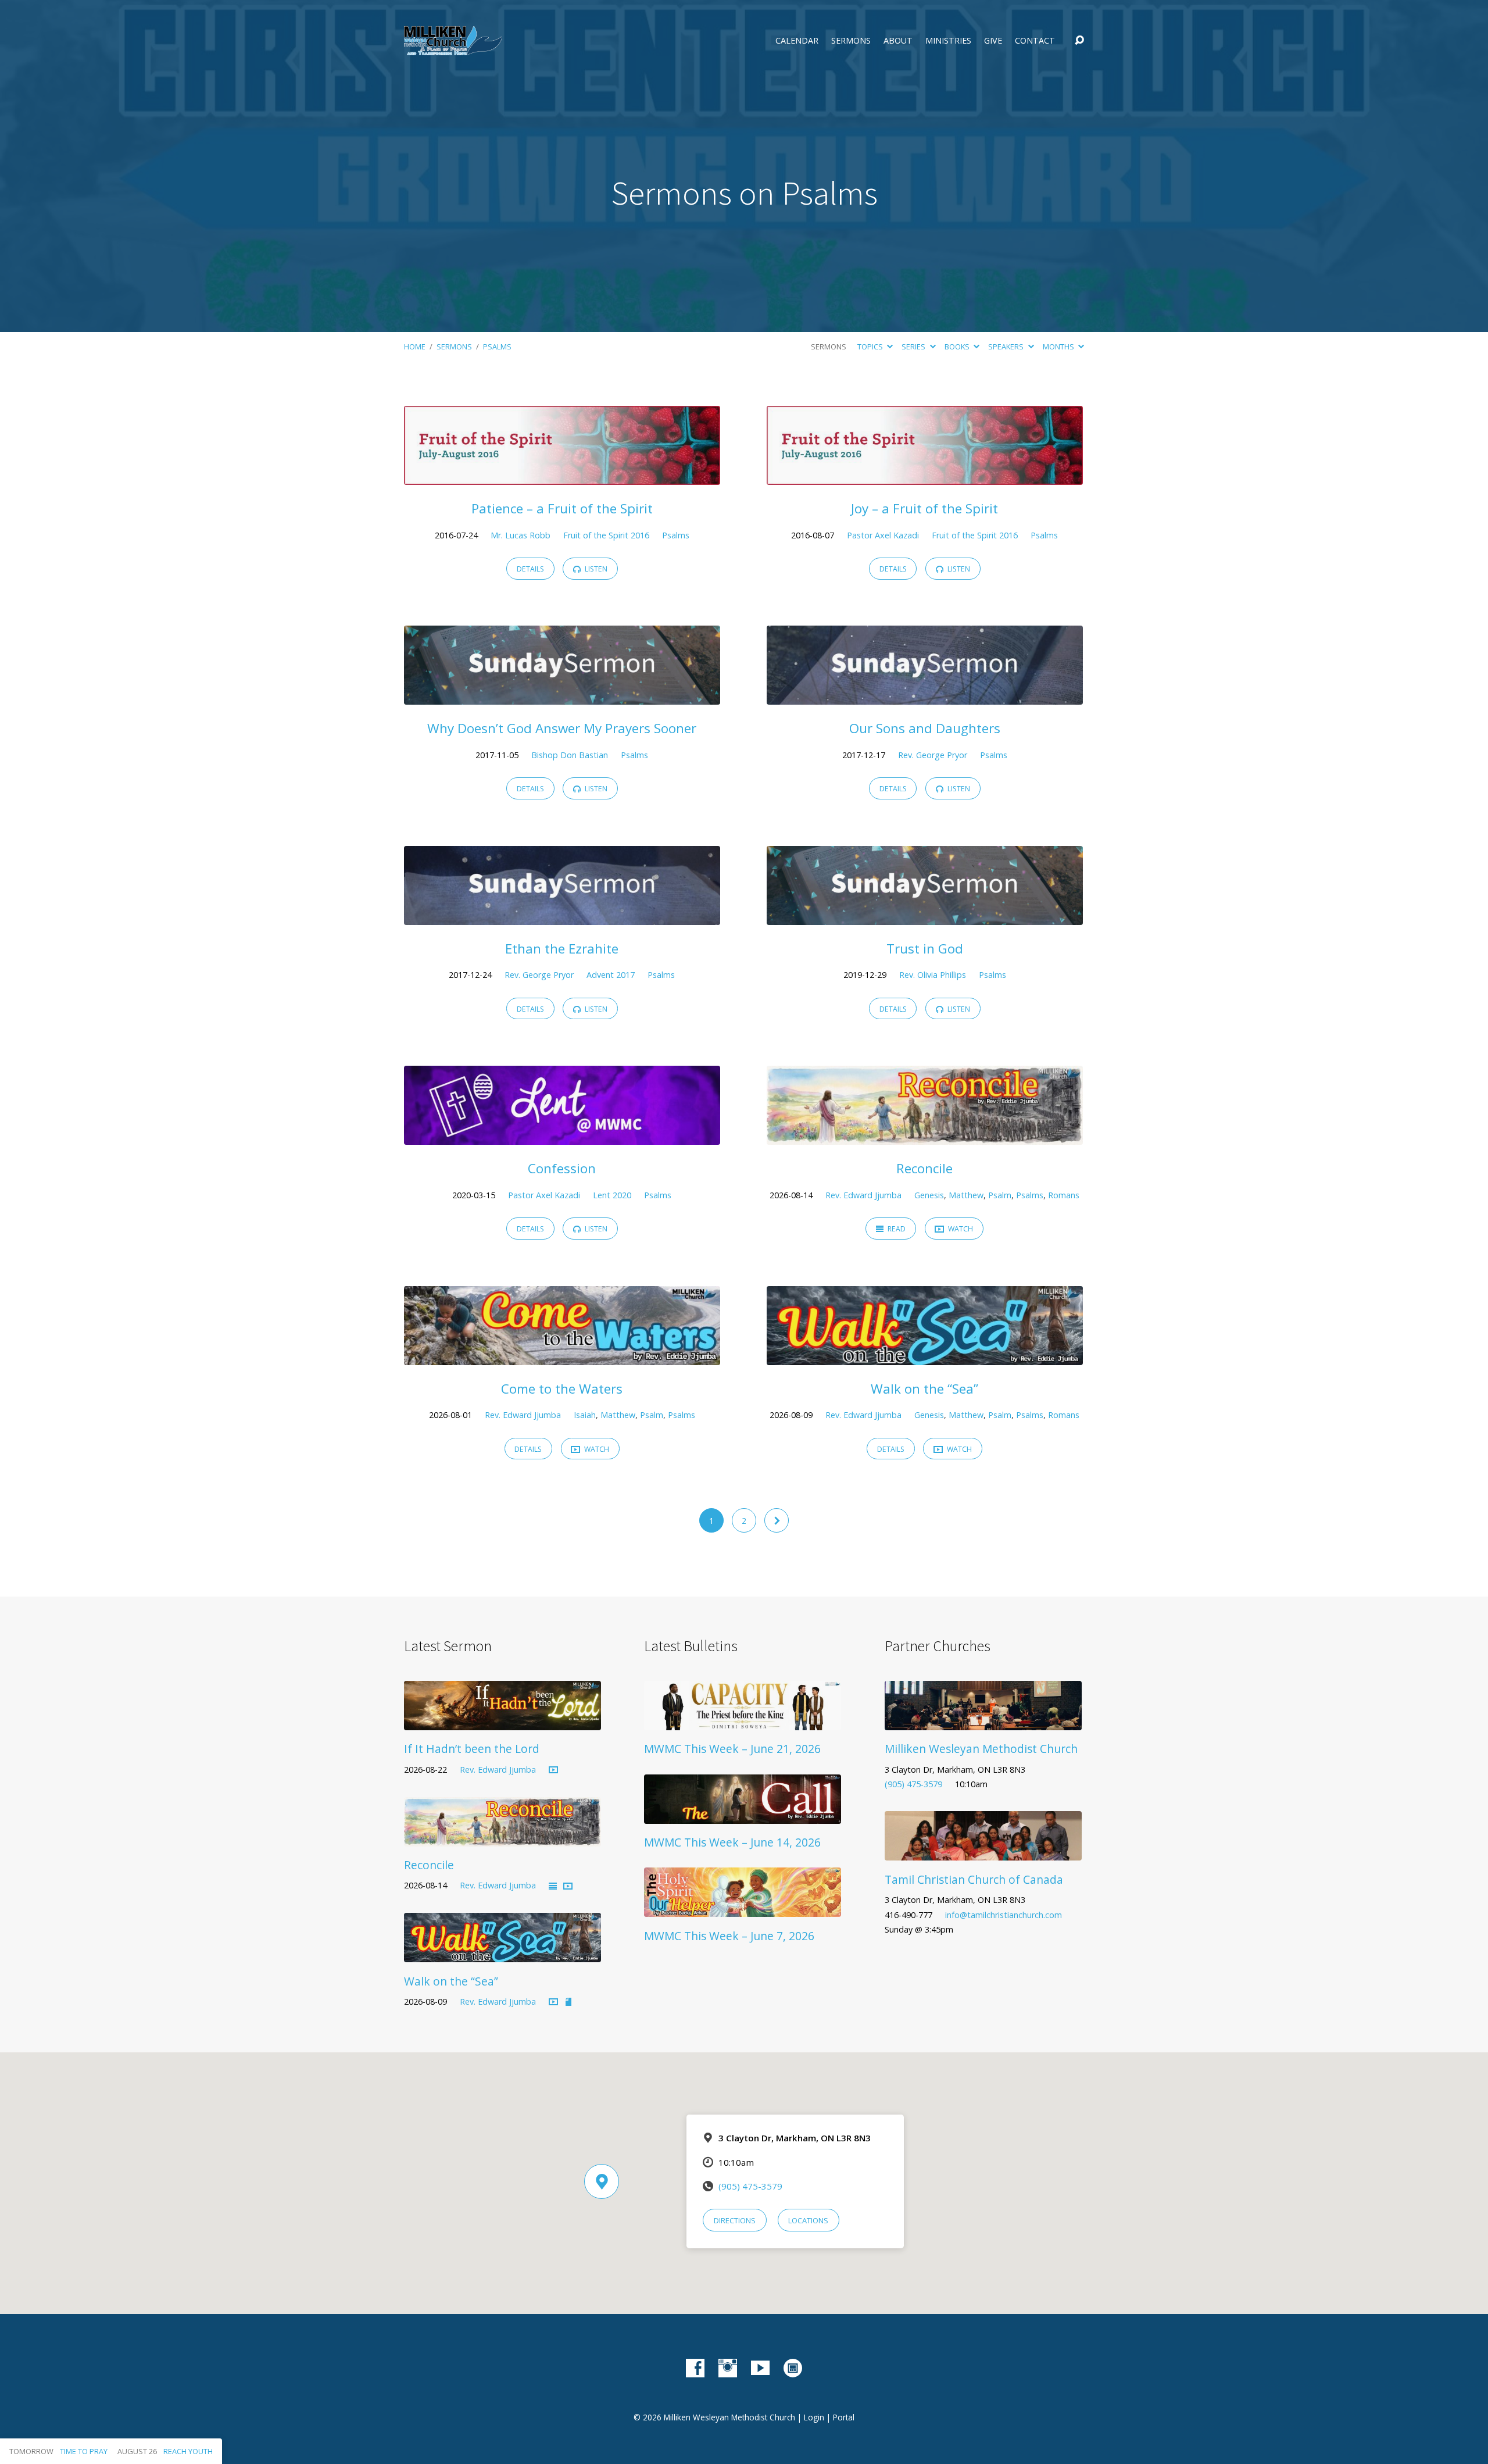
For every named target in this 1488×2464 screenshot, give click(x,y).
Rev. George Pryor (933, 755)
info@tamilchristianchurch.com (1004, 1915)
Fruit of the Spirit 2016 (606, 535)
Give (993, 41)
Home (415, 347)
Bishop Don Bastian (570, 755)
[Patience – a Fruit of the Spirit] (562, 476)
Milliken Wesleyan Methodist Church (981, 1749)
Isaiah (585, 1415)
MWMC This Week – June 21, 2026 (732, 1749)
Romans (1064, 1195)
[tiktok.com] (793, 2368)
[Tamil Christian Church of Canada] (983, 1852)
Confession (562, 1168)
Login (814, 2417)
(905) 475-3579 (913, 1784)
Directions (735, 2220)
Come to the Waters (562, 1389)
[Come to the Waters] (562, 1356)
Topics (871, 347)
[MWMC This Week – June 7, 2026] (743, 1908)
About (898, 41)
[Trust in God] (925, 916)
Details (530, 569)
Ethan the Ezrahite (562, 949)
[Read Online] (553, 1887)
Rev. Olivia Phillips (933, 975)
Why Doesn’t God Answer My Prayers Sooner (562, 728)
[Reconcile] (925, 1137)
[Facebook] (695, 2368)
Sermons (851, 41)
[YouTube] (760, 2368)
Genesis (929, 1195)
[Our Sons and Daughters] (925, 697)
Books (958, 347)
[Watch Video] (553, 1770)
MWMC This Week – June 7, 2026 (729, 1936)
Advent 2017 (611, 975)
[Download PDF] (568, 2002)
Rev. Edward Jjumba (863, 1195)
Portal (844, 2417)
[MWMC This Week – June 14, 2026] (743, 1815)
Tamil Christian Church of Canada (974, 1879)
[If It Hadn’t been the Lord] (502, 1722)
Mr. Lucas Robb (521, 535)
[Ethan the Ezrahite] (562, 916)
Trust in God (925, 949)
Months (1059, 347)
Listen (595, 569)
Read (896, 1229)
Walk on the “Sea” (924, 1389)
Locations (808, 2220)
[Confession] (562, 1137)
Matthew (966, 1195)
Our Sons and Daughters (925, 728)
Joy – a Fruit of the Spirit (924, 508)
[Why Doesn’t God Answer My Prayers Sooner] (562, 697)
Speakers (1007, 347)
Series (914, 347)
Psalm (1000, 1195)
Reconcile (924, 1168)
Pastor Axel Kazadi (883, 535)
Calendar (797, 41)
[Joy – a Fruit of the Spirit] (925, 476)
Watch (960, 1229)
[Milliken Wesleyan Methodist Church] (983, 1722)
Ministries (948, 41)
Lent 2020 (612, 1195)
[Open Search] (1079, 41)
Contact (1035, 41)
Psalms (497, 347)
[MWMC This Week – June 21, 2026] (743, 1722)
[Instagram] (728, 2368)
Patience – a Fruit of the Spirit (562, 508)
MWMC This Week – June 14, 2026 (732, 1842)
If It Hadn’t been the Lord (472, 1749)
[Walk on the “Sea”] (925, 1356)
